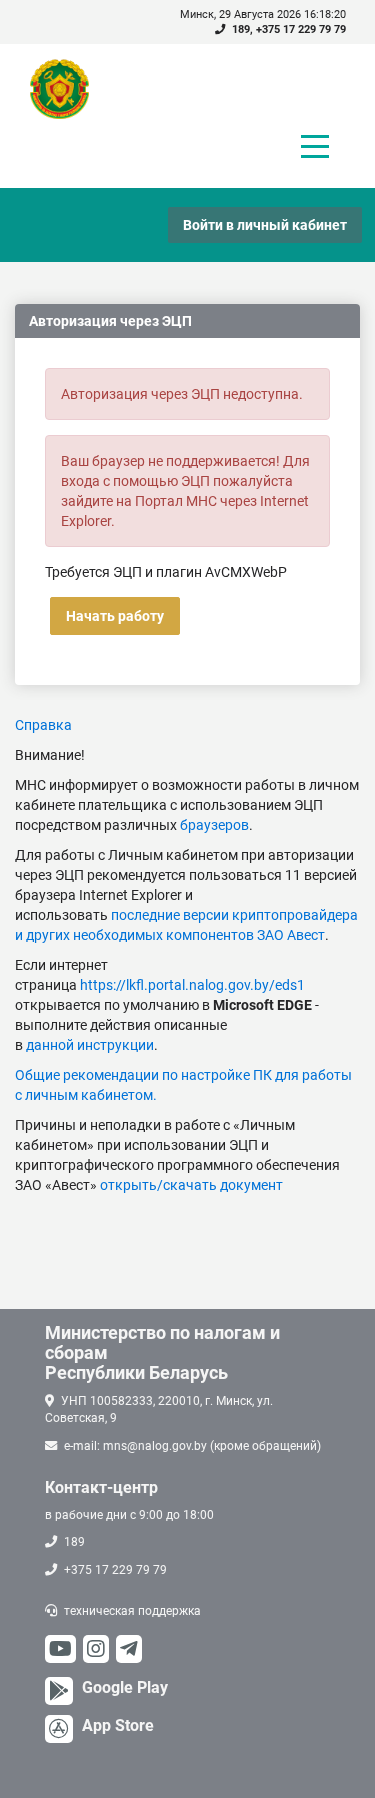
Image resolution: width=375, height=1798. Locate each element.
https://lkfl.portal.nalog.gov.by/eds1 (192, 985)
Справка (43, 725)
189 (241, 29)
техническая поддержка (132, 1611)
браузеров (214, 825)
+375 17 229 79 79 (301, 29)
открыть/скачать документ (191, 1185)
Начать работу (115, 616)
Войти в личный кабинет (265, 225)
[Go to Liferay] (69, 89)
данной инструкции (90, 1045)
